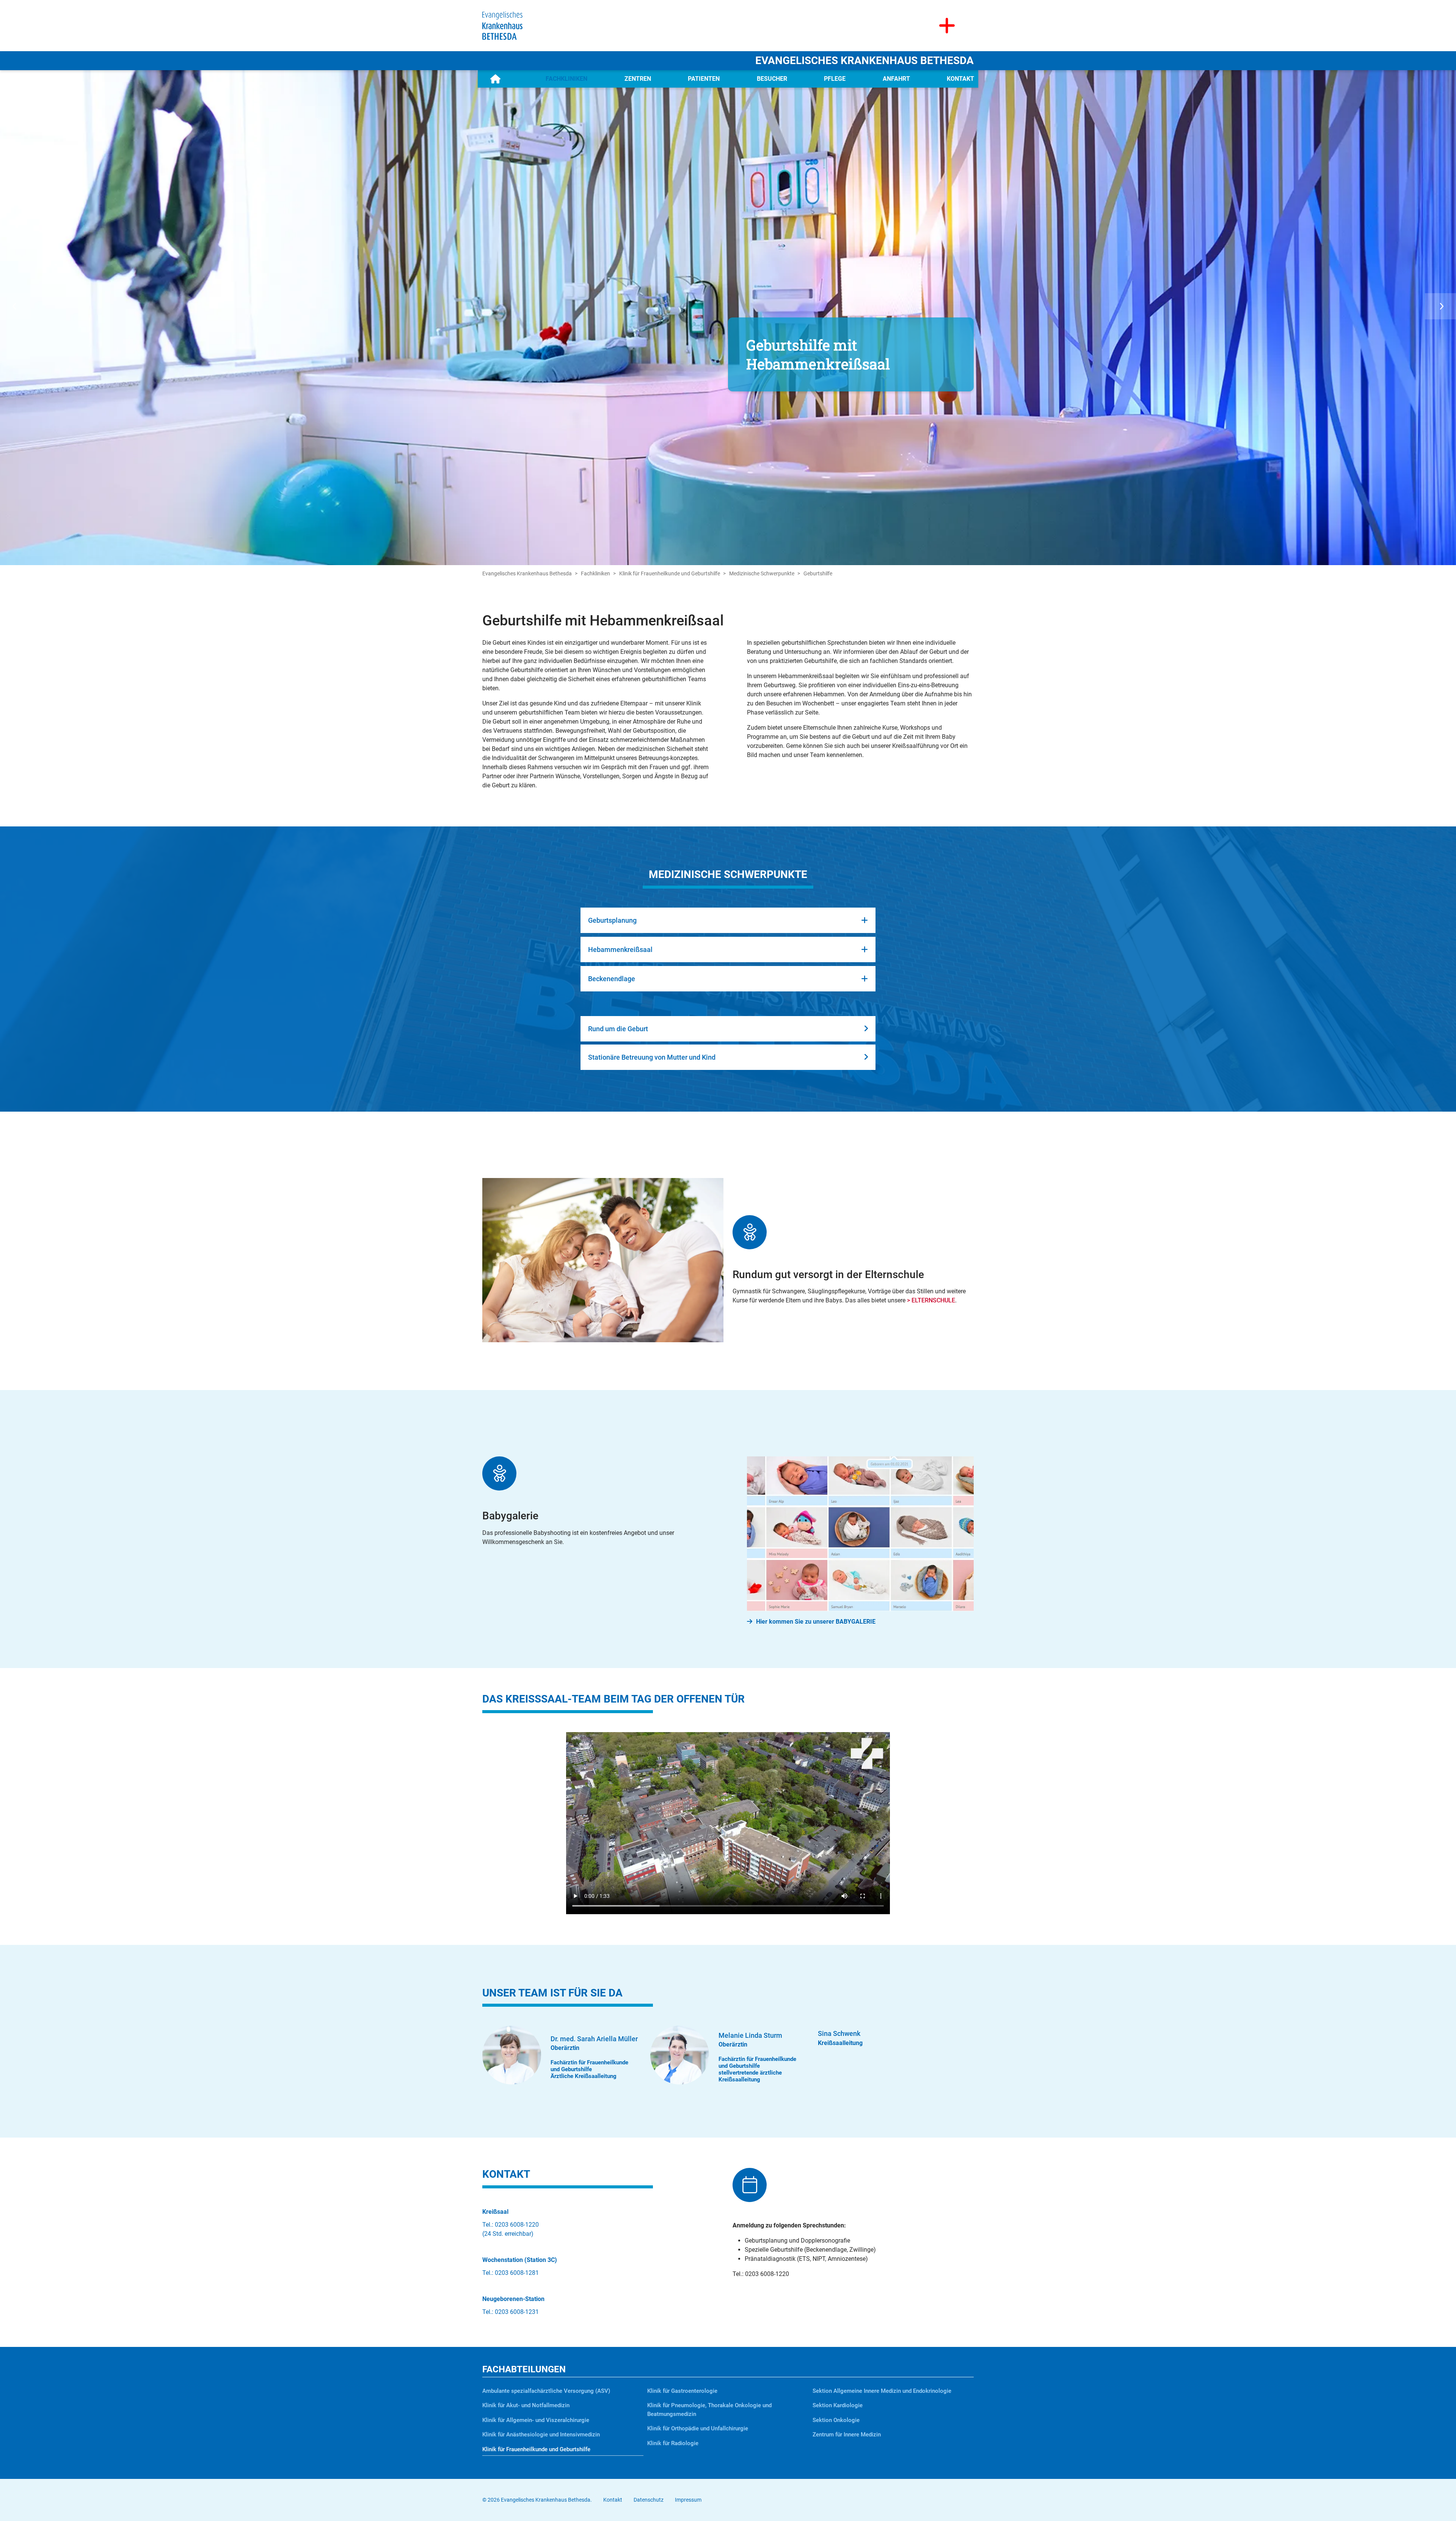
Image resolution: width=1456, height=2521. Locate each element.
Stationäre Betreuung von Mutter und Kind (652, 1057)
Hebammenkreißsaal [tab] (620, 949)
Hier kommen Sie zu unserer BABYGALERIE (816, 1622)
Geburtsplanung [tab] (612, 920)
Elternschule (933, 1300)
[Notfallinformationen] (947, 26)
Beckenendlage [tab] (612, 979)
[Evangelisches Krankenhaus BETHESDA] (502, 25)
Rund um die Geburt (618, 1029)
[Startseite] (495, 79)
